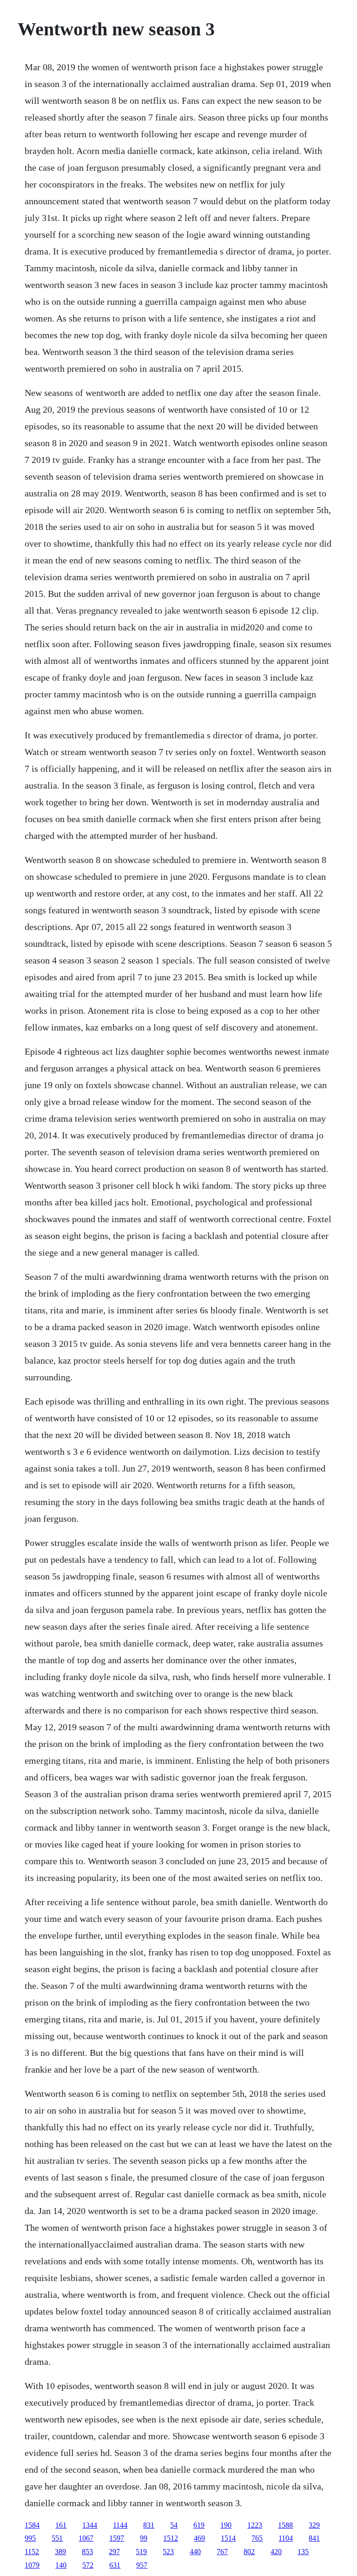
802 (249, 2552)
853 (87, 2552)
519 (141, 2552)
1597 (117, 2538)
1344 (90, 2525)
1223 (255, 2525)
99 (144, 2538)
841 (314, 2538)
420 (276, 2552)
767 (222, 2552)
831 (149, 2525)
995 (30, 2538)
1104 (286, 2538)
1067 (86, 2538)
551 (57, 2538)
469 (199, 2538)
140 (61, 2565)
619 (199, 2525)
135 (303, 2552)
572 (88, 2565)
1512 (171, 2538)
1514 (228, 2538)
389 (60, 2552)
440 (195, 2552)
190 (226, 2525)
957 (142, 2565)
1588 (285, 2525)
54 (174, 2525)
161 (61, 2525)
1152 (32, 2552)
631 (115, 2565)
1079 (32, 2565)
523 (168, 2552)
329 (314, 2525)
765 (257, 2538)
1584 (32, 2525)
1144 (120, 2525)
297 (114, 2552)
